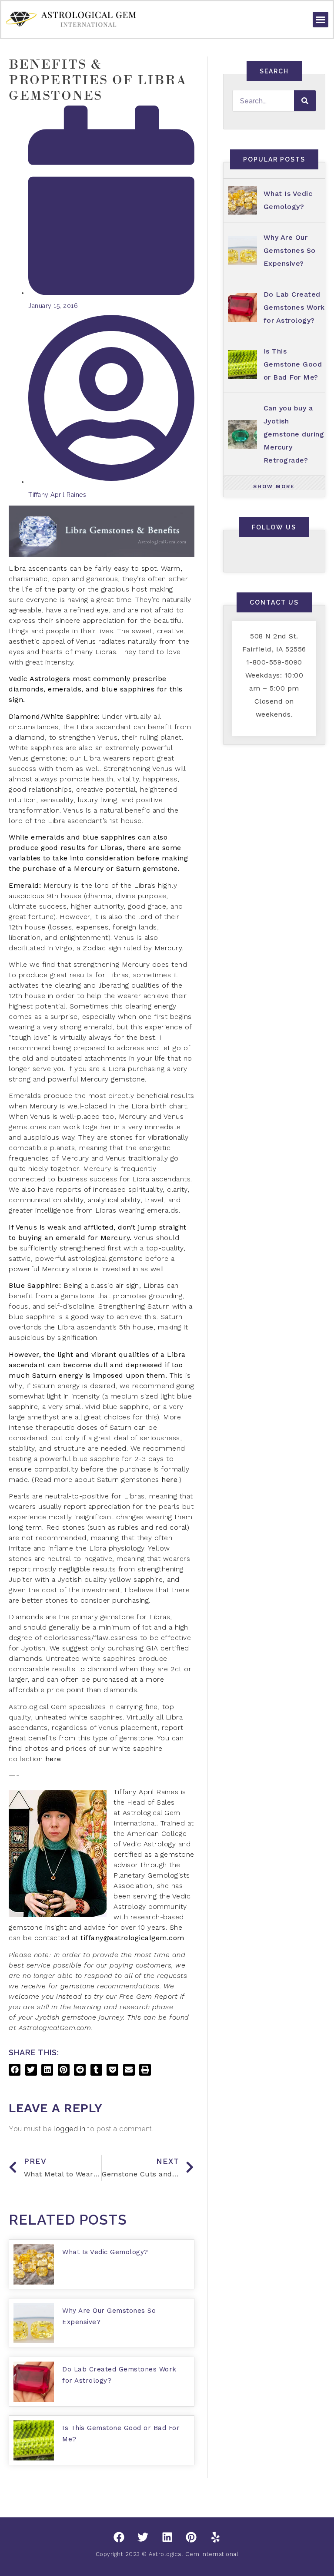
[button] (321, 20)
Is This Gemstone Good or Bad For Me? (293, 364)
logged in (70, 2129)
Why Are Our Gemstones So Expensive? (290, 250)
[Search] (305, 101)
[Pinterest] (191, 2537)
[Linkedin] (167, 2537)
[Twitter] (143, 2537)
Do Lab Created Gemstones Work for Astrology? (294, 307)
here (169, 1480)
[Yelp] (215, 2537)
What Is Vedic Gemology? (105, 2252)
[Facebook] (119, 2537)
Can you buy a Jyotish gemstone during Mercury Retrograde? (294, 434)
